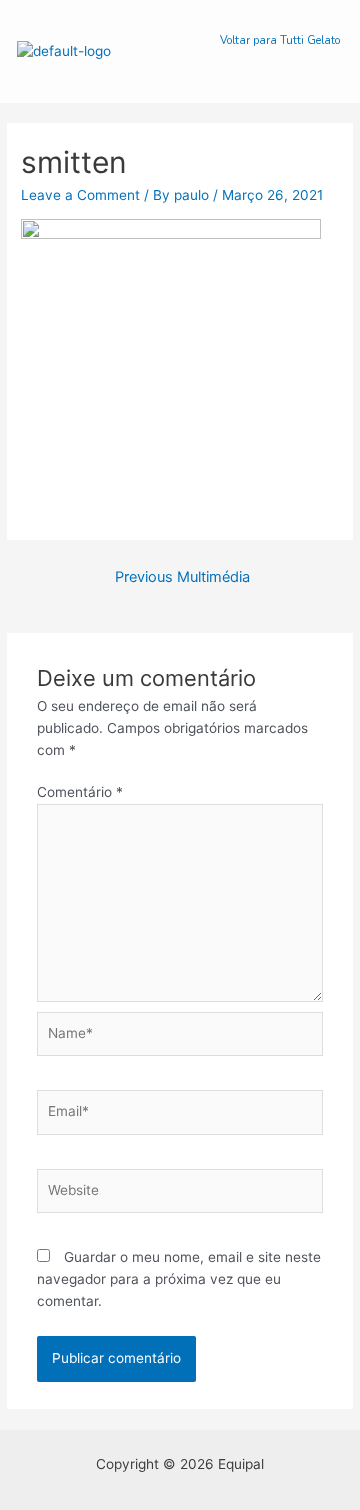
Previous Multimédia (182, 577)
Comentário (80, 792)
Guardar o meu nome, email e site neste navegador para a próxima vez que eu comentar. (179, 1279)
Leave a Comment (80, 195)
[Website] (180, 1194)
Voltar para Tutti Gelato (280, 40)
